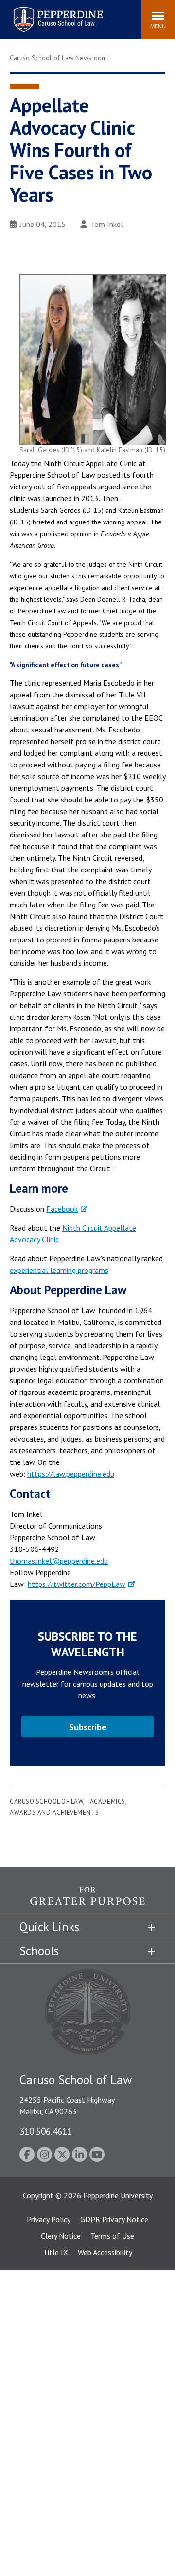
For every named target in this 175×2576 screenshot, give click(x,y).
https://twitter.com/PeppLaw (77, 1584)
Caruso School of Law (46, 1801)
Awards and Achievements (54, 1813)
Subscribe (88, 1727)
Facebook (62, 1209)
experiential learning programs (59, 1270)
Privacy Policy (49, 2219)
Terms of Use (112, 2236)
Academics (108, 1801)
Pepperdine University (118, 2195)
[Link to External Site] (87, 1901)
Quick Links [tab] (49, 1927)
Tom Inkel (107, 224)
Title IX (55, 2252)
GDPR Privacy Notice (114, 2219)
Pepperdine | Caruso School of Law (57, 13)
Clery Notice (61, 2236)
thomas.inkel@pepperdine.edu (59, 1561)
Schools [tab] (39, 1951)
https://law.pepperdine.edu (71, 1474)
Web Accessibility (105, 2252)
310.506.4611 (46, 2131)
